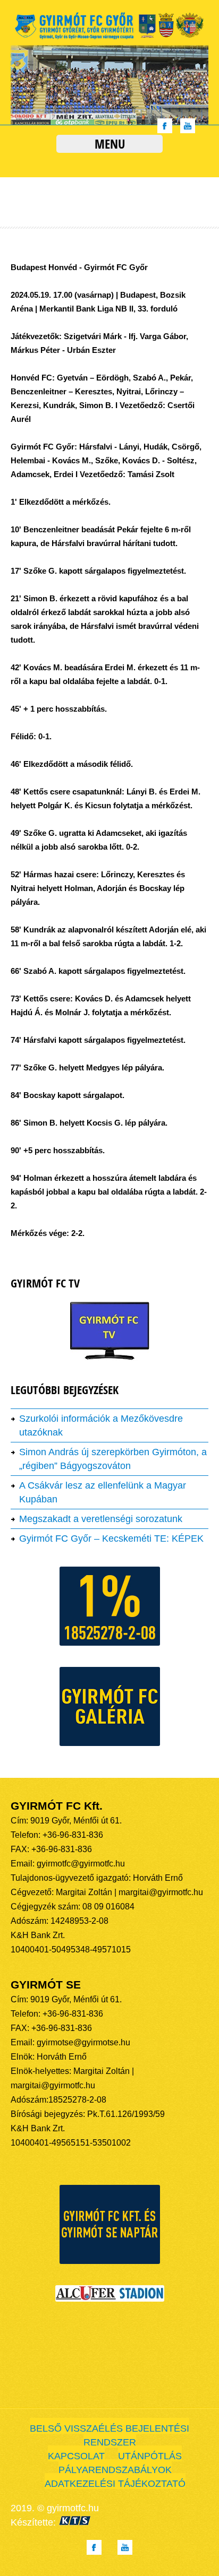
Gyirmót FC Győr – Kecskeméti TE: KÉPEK (111, 1538)
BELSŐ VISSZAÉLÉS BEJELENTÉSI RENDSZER (109, 2435)
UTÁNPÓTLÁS (150, 2456)
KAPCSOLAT (76, 2456)
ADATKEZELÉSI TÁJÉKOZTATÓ (115, 2484)
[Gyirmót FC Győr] (109, 38)
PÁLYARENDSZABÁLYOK (115, 2470)
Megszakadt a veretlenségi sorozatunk (101, 1519)
